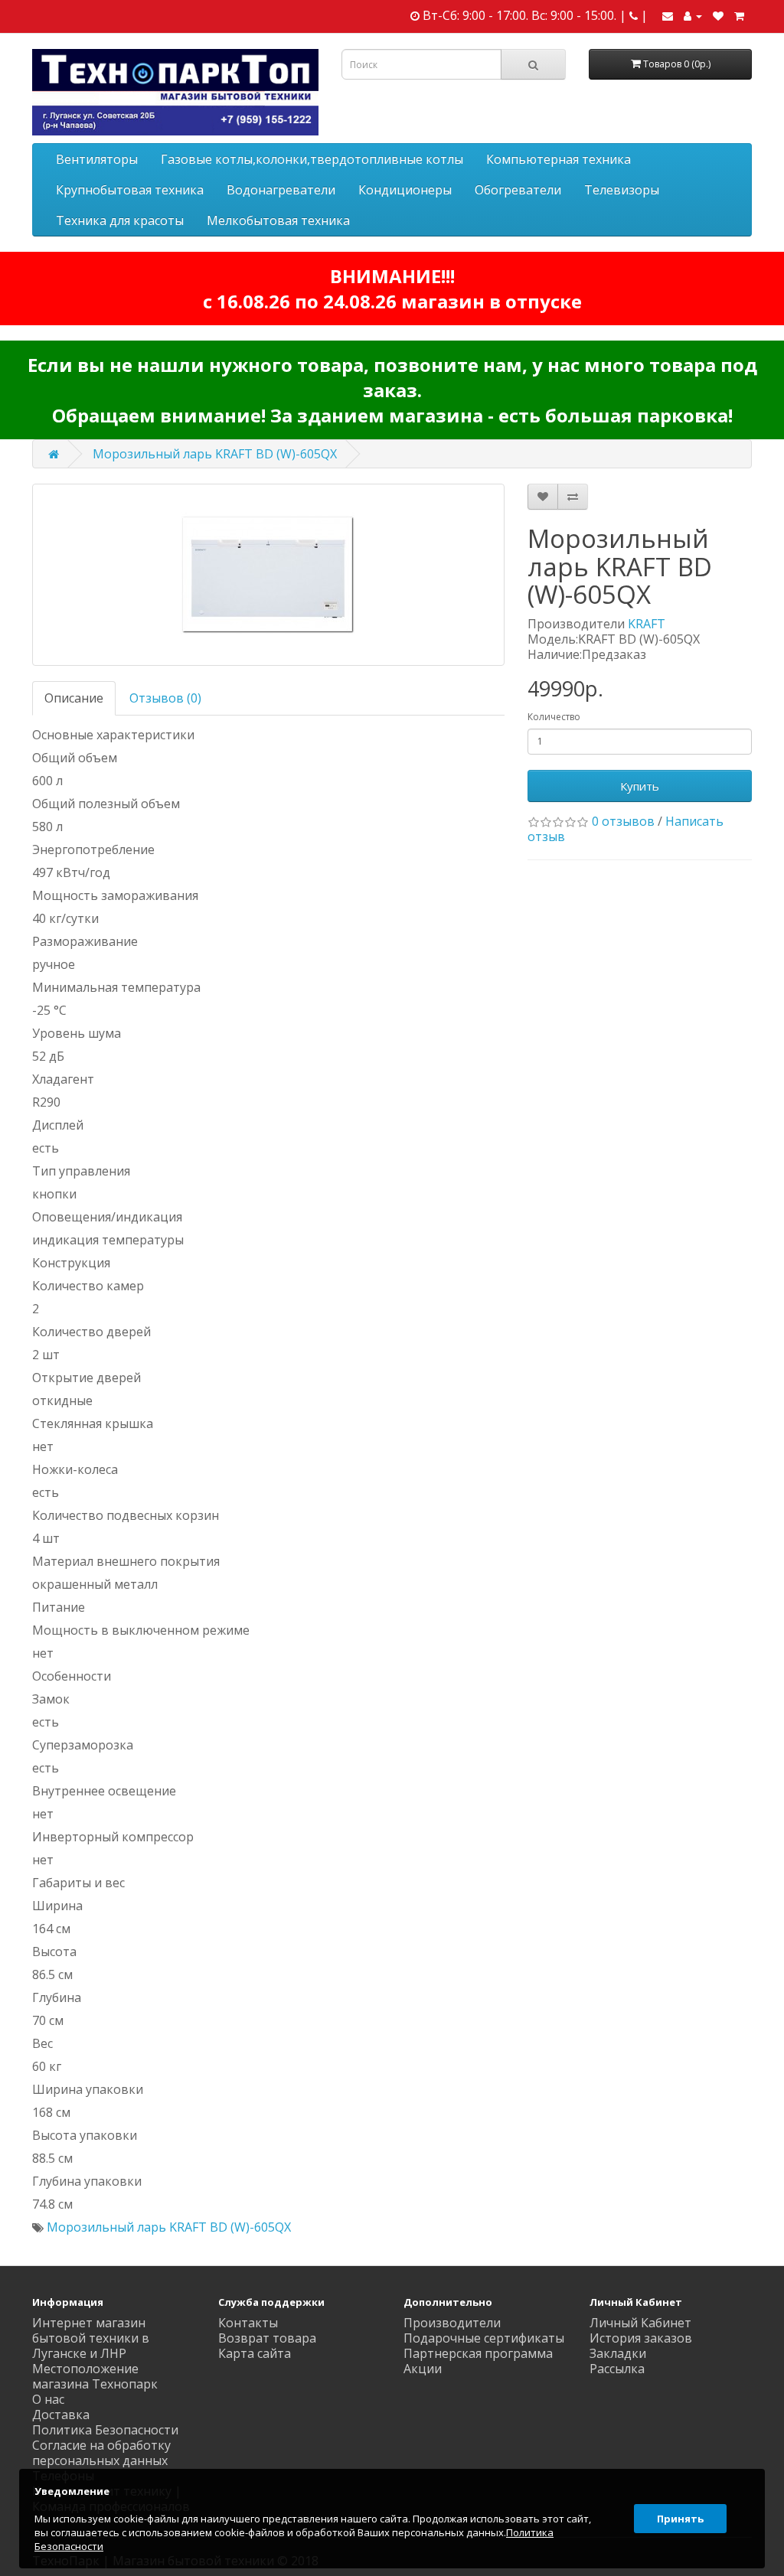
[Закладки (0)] (718, 15)
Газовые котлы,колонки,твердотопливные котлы (312, 159)
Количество (554, 717)
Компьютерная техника (559, 159)
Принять (680, 2519)
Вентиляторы (97, 159)
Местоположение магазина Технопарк (95, 2376)
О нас (48, 2399)
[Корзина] (739, 15)
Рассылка (617, 2369)
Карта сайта (255, 2353)
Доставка (61, 2415)
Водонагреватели (281, 190)
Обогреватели (518, 190)
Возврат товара (267, 2338)
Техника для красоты (120, 220)
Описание (74, 698)
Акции (423, 2369)
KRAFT (647, 624)
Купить (640, 786)
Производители (452, 2323)
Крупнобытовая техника (130, 190)
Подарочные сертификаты (484, 2338)
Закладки (618, 2353)
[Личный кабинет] (693, 15)
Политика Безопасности (105, 2430)
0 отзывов (623, 821)
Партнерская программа (478, 2353)
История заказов (641, 2338)
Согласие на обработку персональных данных (101, 2453)
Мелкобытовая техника (278, 220)
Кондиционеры (405, 190)
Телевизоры (622, 190)
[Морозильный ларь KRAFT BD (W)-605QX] (268, 575)
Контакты (248, 2323)
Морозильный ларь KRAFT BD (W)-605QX (215, 454)
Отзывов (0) (165, 698)
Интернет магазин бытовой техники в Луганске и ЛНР (91, 2338)
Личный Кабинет (640, 2323)
